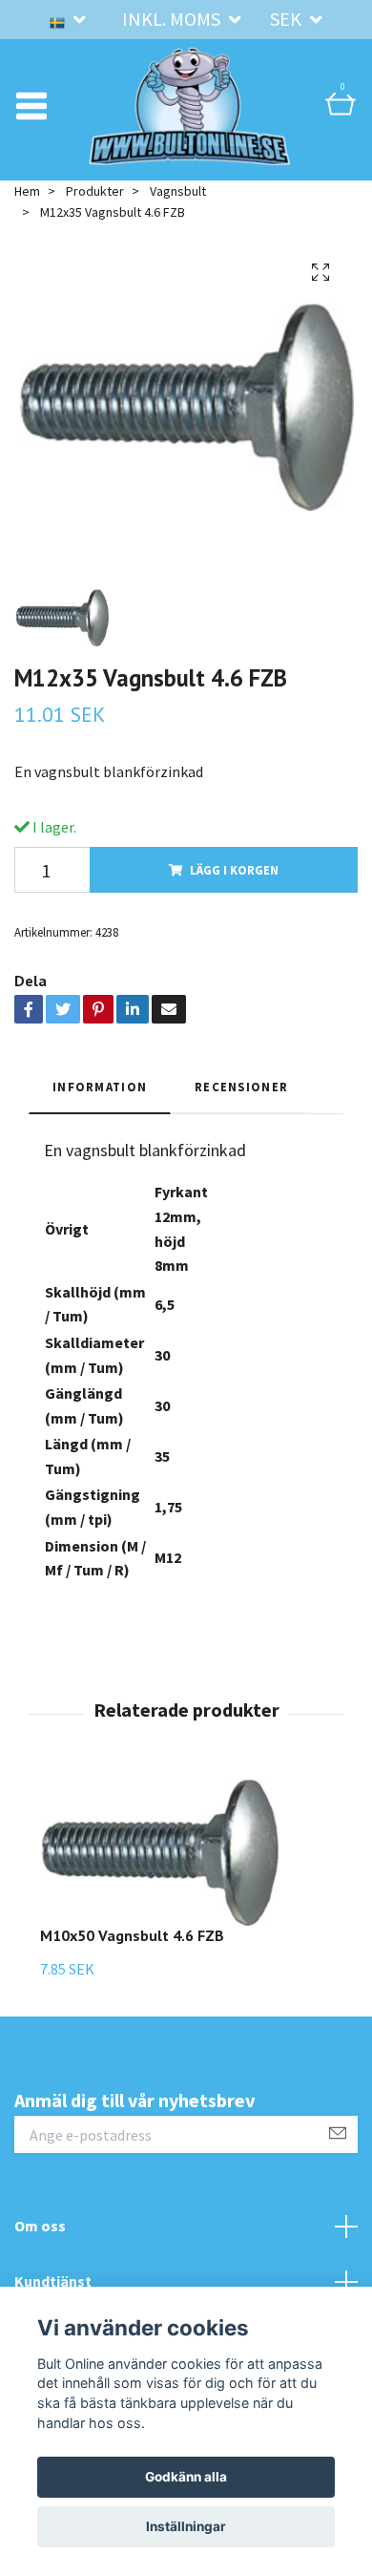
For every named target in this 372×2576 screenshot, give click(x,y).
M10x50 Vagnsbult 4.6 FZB (132, 1961)
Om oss (40, 2251)
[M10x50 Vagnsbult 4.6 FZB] (159, 1878)
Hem (27, 216)
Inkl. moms (173, 19)
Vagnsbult (178, 216)
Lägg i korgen (234, 895)
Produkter (95, 216)
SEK (288, 19)
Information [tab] (100, 1111)
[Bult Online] (190, 118)
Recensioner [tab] (241, 1111)
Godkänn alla (186, 2477)
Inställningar (186, 2526)
